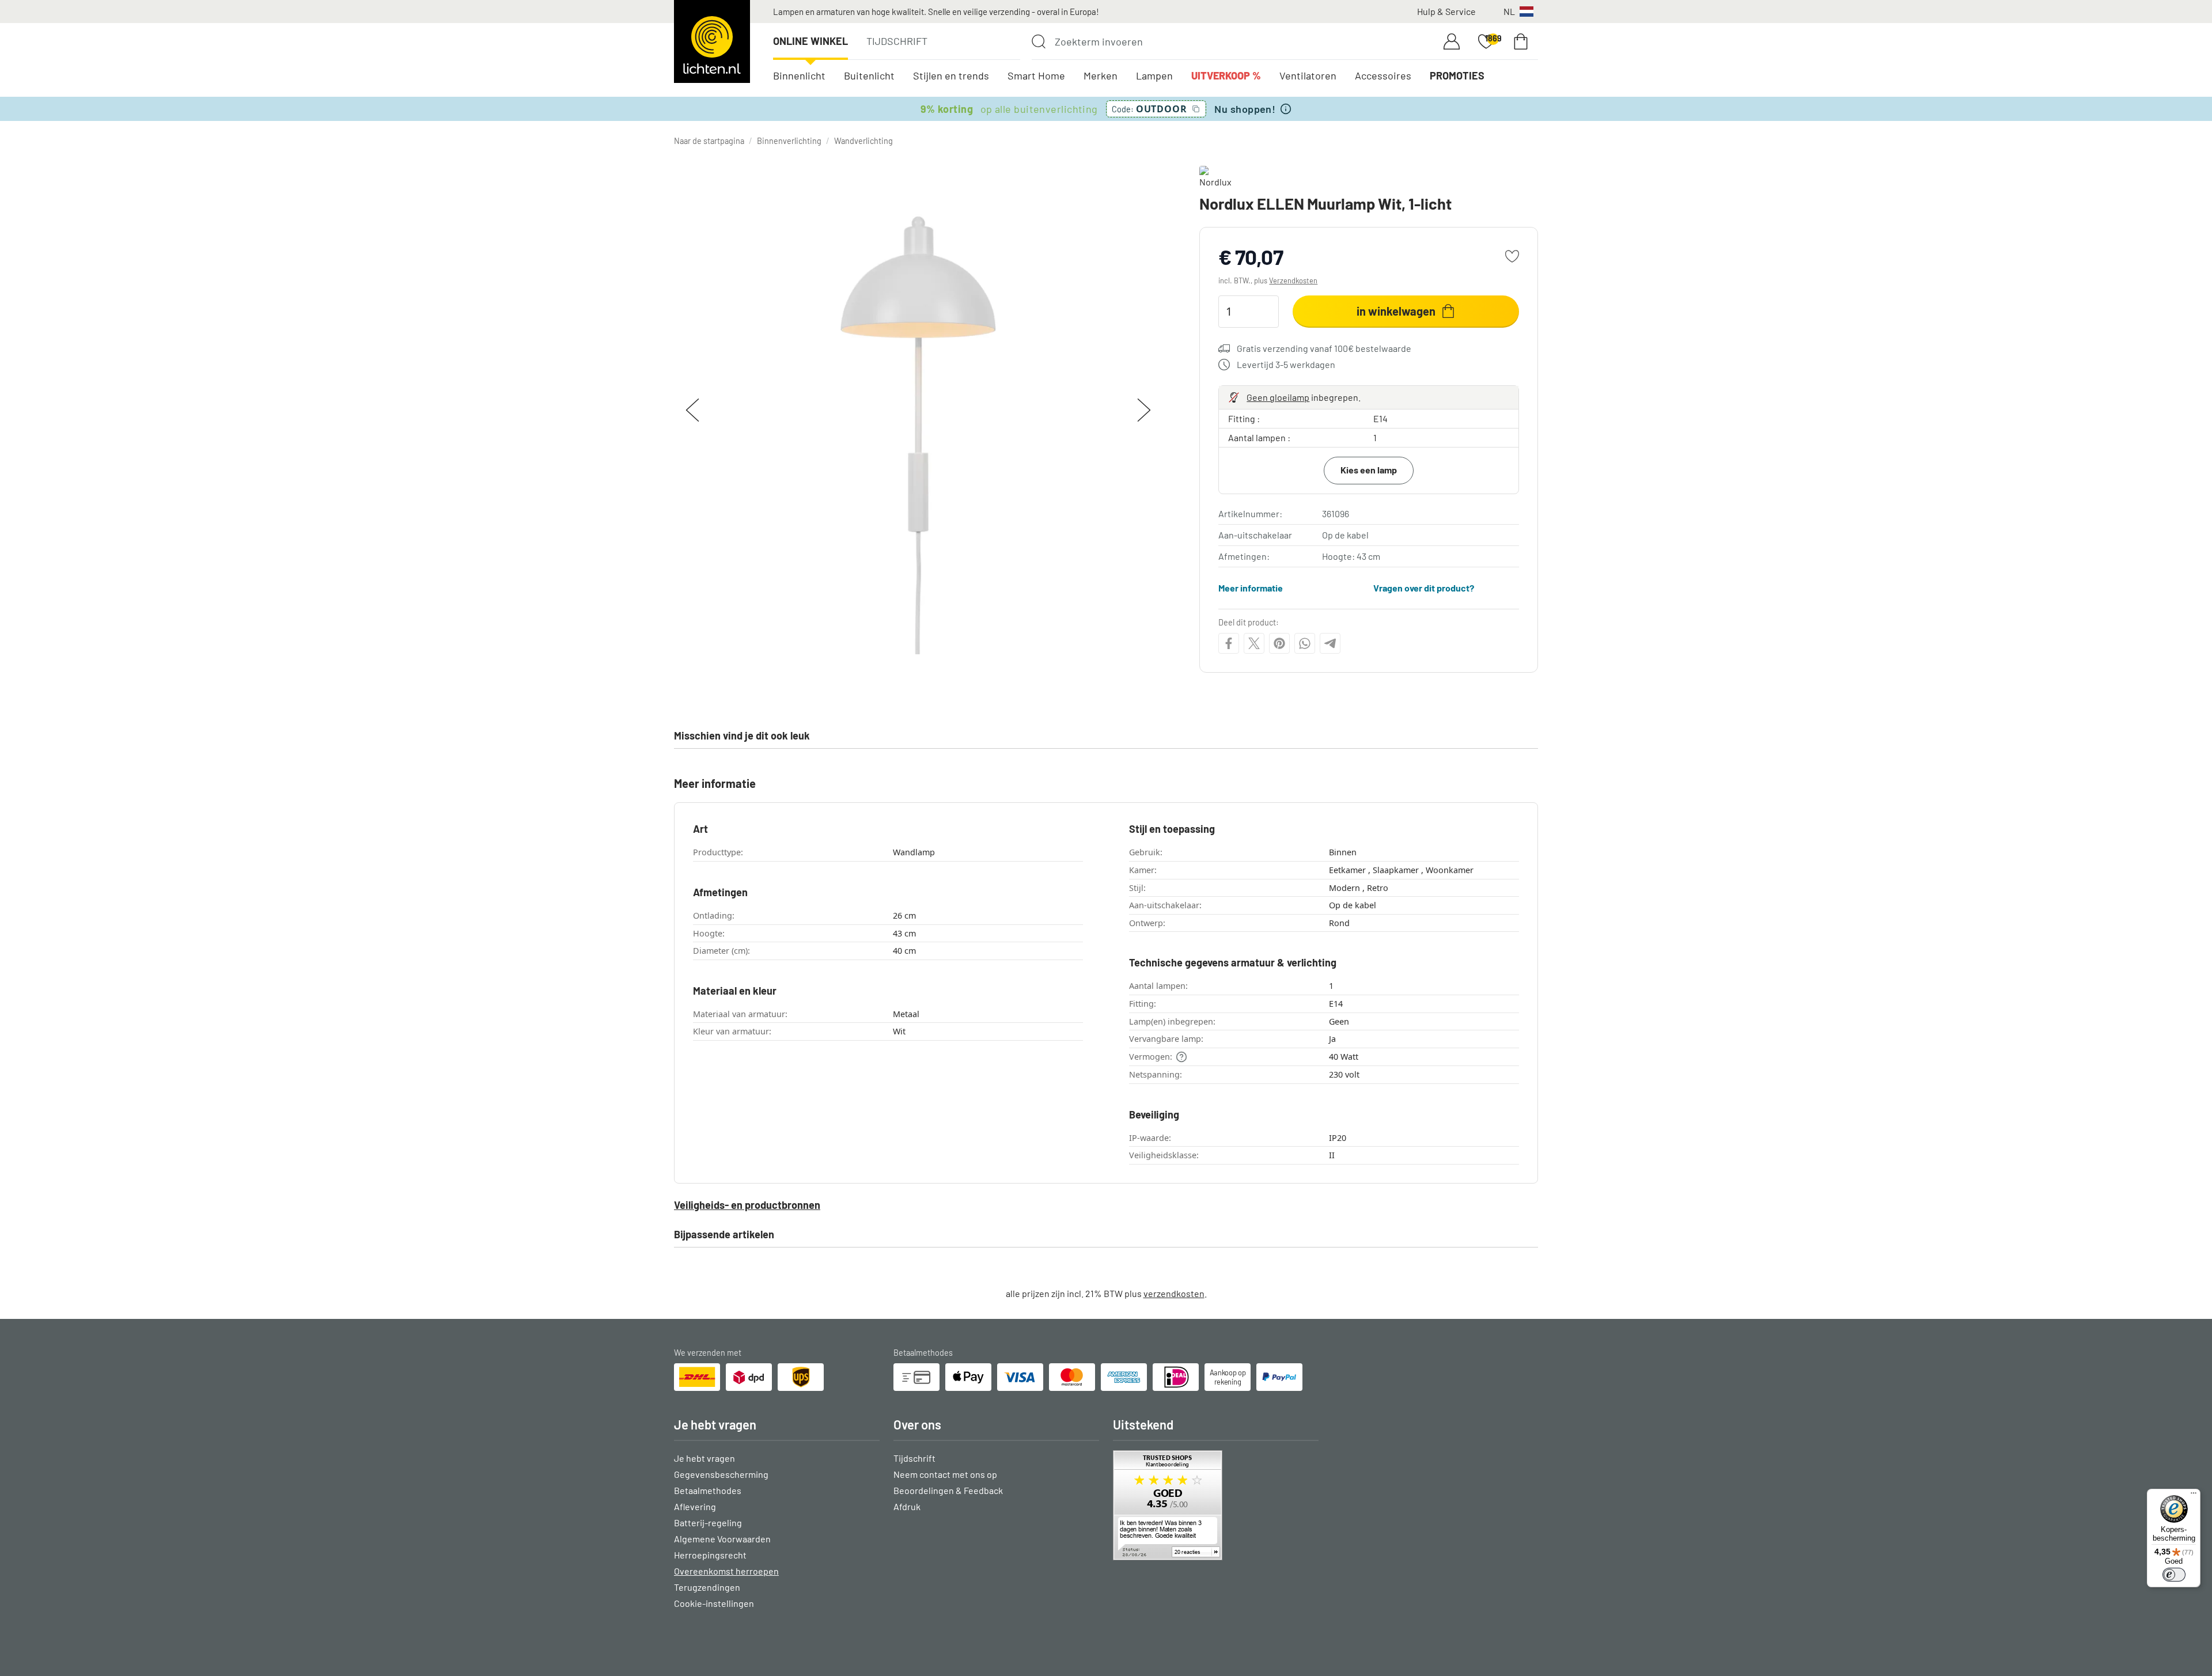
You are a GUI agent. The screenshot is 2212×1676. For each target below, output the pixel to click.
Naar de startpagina (709, 141)
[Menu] (2194, 1496)
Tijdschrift (897, 41)
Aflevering (695, 1506)
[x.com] (1254, 643)
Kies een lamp (1369, 470)
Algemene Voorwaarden (722, 1539)
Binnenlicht (799, 75)
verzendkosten (1174, 1293)
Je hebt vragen (704, 1458)
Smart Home (1036, 75)
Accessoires (1383, 75)
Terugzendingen (707, 1587)
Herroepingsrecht (710, 1555)
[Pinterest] (1279, 643)
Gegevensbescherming (721, 1474)
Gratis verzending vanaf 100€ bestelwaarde (1324, 348)
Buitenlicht (869, 75)
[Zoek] (1039, 41)
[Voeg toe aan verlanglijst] (1512, 256)
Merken (1101, 75)
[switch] (2174, 1575)
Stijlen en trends (951, 75)
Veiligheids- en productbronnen (747, 1205)
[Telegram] (1330, 643)
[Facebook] (1229, 643)
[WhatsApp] (1305, 643)
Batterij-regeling (708, 1523)
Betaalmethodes (708, 1490)
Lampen (1154, 75)
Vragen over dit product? (1424, 588)
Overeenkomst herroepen (726, 1571)
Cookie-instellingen (714, 1603)
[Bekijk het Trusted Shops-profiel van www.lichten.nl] (1216, 1505)
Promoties (1457, 75)
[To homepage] (712, 41)
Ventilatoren (1308, 75)
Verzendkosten (1293, 280)
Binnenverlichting (789, 141)
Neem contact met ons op (945, 1474)
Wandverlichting (863, 141)
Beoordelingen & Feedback (948, 1490)
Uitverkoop (1226, 75)
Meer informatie (1251, 588)
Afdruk (907, 1506)
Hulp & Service (1446, 11)
